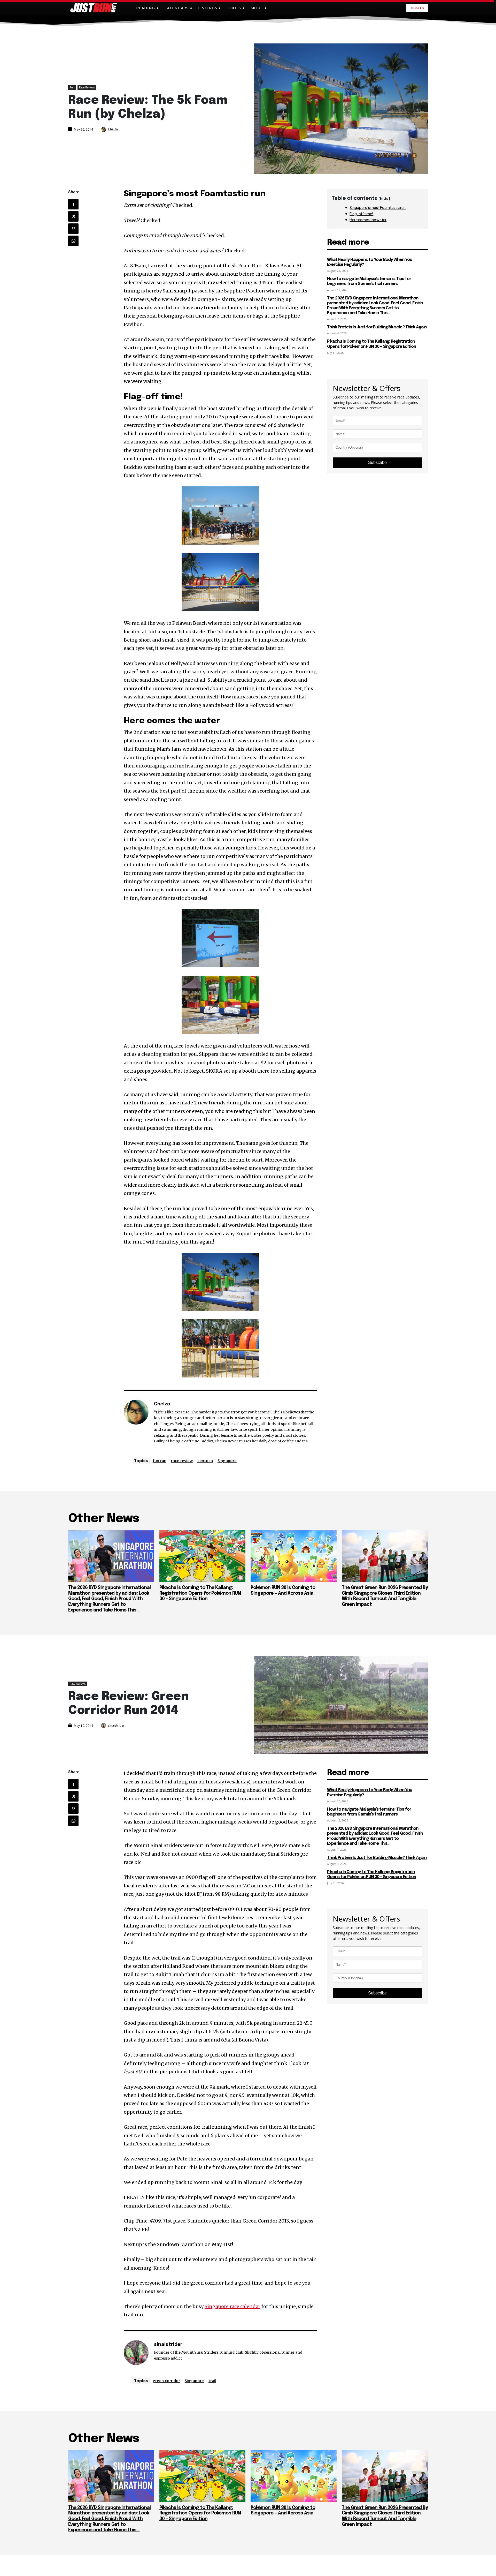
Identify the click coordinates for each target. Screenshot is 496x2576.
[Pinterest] (73, 229)
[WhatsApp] (73, 241)
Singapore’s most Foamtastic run (378, 207)
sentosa (205, 1460)
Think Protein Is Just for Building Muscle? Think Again (377, 327)
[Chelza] (104, 129)
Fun (72, 87)
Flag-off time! (361, 214)
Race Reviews (87, 87)
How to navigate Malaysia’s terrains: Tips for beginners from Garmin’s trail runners (369, 281)
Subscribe (377, 462)
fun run (160, 1460)
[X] (73, 216)
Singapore (227, 1460)
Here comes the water (368, 220)
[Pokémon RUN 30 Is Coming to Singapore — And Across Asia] (294, 1556)
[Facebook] (73, 204)
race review (182, 1460)
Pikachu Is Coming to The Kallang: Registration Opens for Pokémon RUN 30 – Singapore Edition (200, 1593)
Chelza (113, 129)
